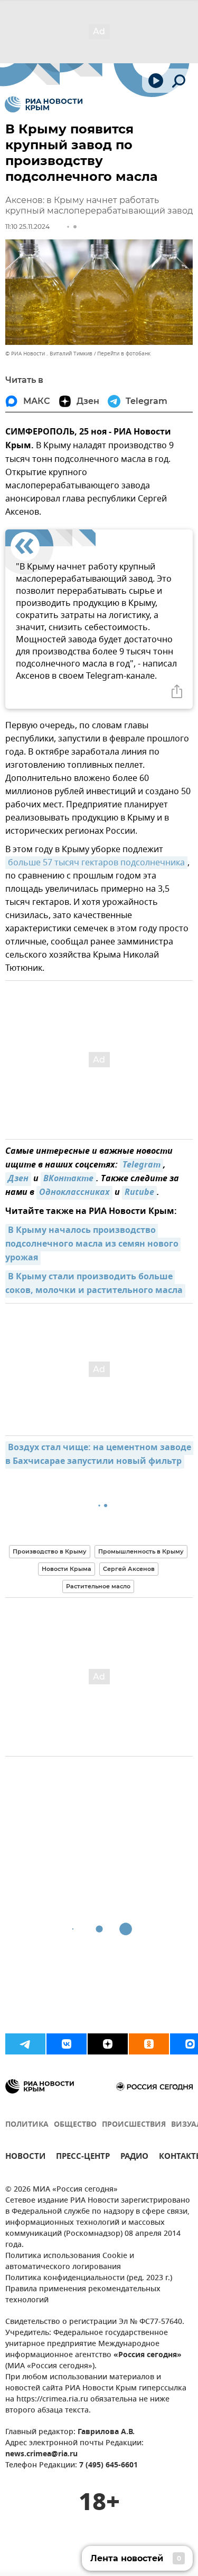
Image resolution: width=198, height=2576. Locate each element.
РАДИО (134, 2158)
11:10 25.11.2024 (27, 226)
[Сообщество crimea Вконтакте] (67, 2044)
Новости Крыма (67, 1569)
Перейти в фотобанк (124, 354)
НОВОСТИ (25, 2158)
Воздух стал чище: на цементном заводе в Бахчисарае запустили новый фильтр (99, 1455)
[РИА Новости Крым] (44, 104)
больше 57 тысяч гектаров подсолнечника (96, 863)
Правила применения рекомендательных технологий (83, 2295)
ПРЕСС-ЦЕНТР (83, 2158)
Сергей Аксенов (129, 1569)
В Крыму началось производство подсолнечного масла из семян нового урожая (93, 1244)
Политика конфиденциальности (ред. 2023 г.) (89, 2278)
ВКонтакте (68, 1179)
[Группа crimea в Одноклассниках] (149, 2044)
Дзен (18, 1179)
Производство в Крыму (50, 1551)
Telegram (142, 1165)
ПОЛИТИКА (27, 2125)
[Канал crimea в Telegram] (25, 2044)
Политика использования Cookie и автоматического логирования (70, 2262)
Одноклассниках (74, 1193)
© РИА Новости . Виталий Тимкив (49, 354)
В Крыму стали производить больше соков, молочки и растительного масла (94, 1284)
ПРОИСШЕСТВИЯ (134, 2125)
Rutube (139, 1193)
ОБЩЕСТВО (75, 2125)
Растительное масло (98, 1586)
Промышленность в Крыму (141, 1551)
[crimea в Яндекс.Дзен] (108, 2044)
